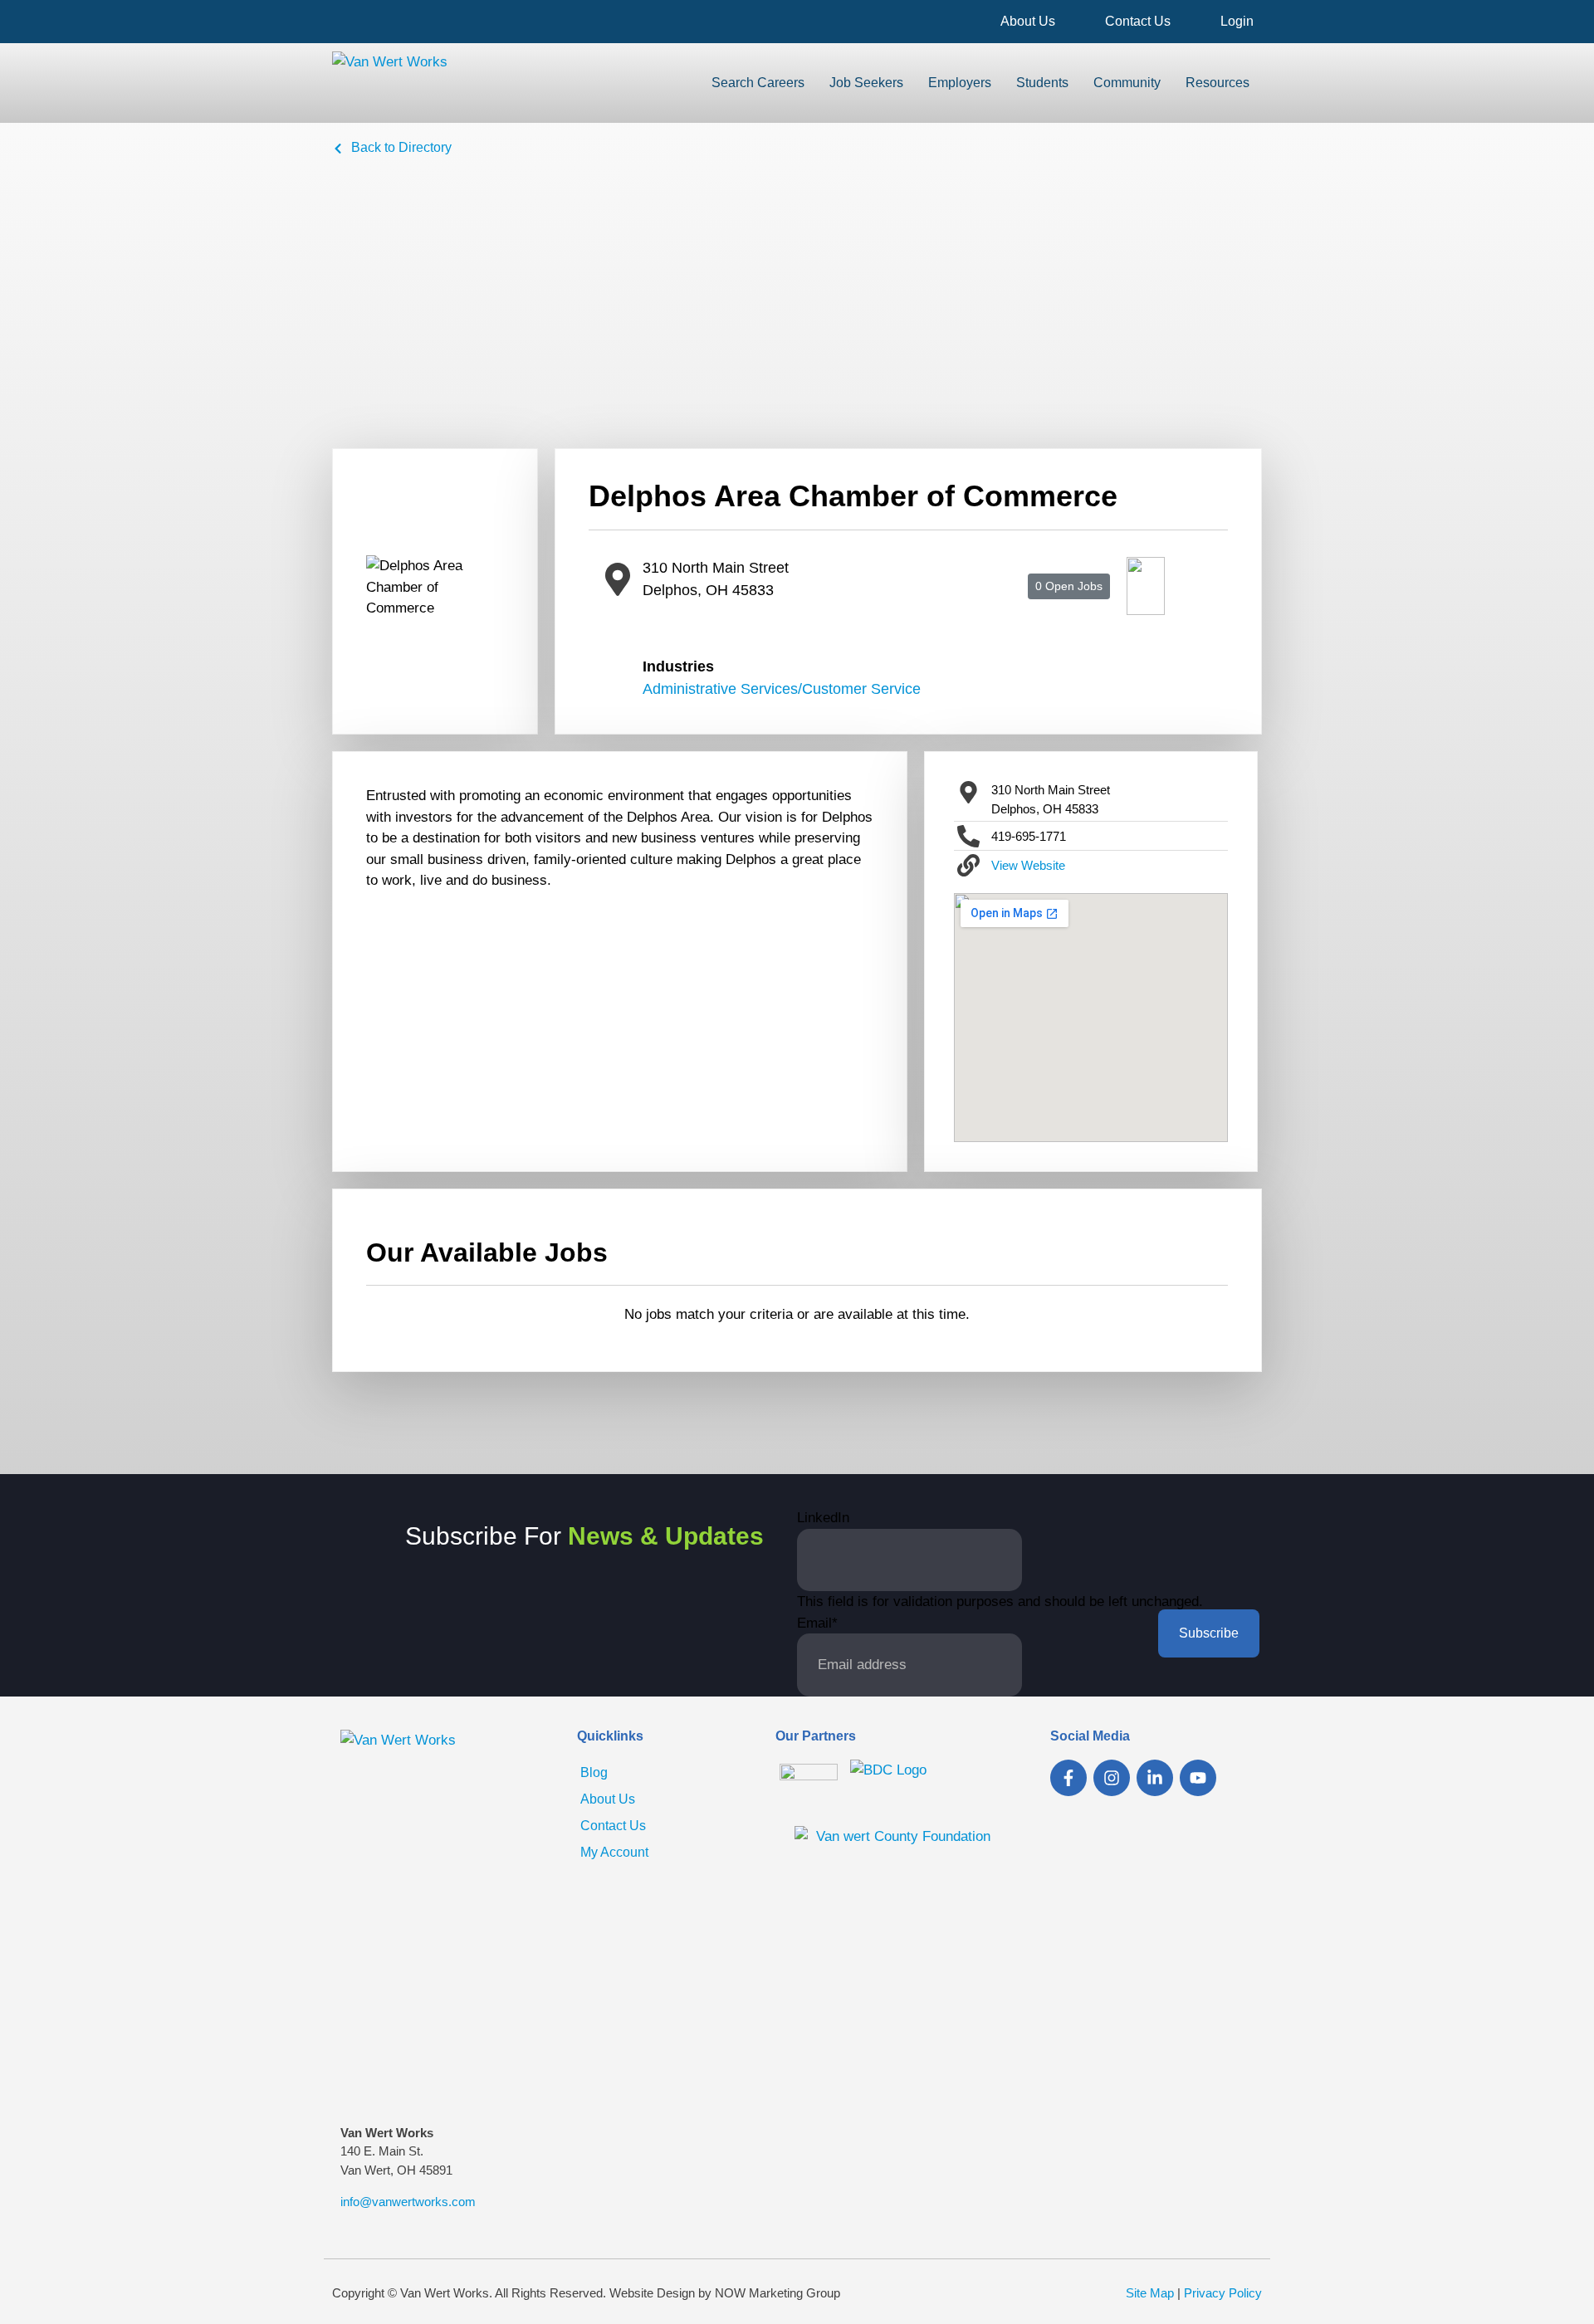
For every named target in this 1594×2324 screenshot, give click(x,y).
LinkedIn (823, 1518)
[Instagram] (1112, 1778)
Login (1237, 21)
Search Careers (758, 83)
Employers (960, 83)
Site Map (1150, 2293)
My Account (614, 1852)
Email (817, 1623)
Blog (594, 1772)
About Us (1028, 21)
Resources (1218, 83)
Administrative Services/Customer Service (782, 689)
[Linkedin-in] (1155, 1778)
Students (1042, 83)
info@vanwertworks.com (408, 2202)
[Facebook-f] (1068, 1778)
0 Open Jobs (1069, 586)
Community (1127, 83)
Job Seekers (866, 83)
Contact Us (1138, 21)
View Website (1028, 865)
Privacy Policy (1223, 2293)
